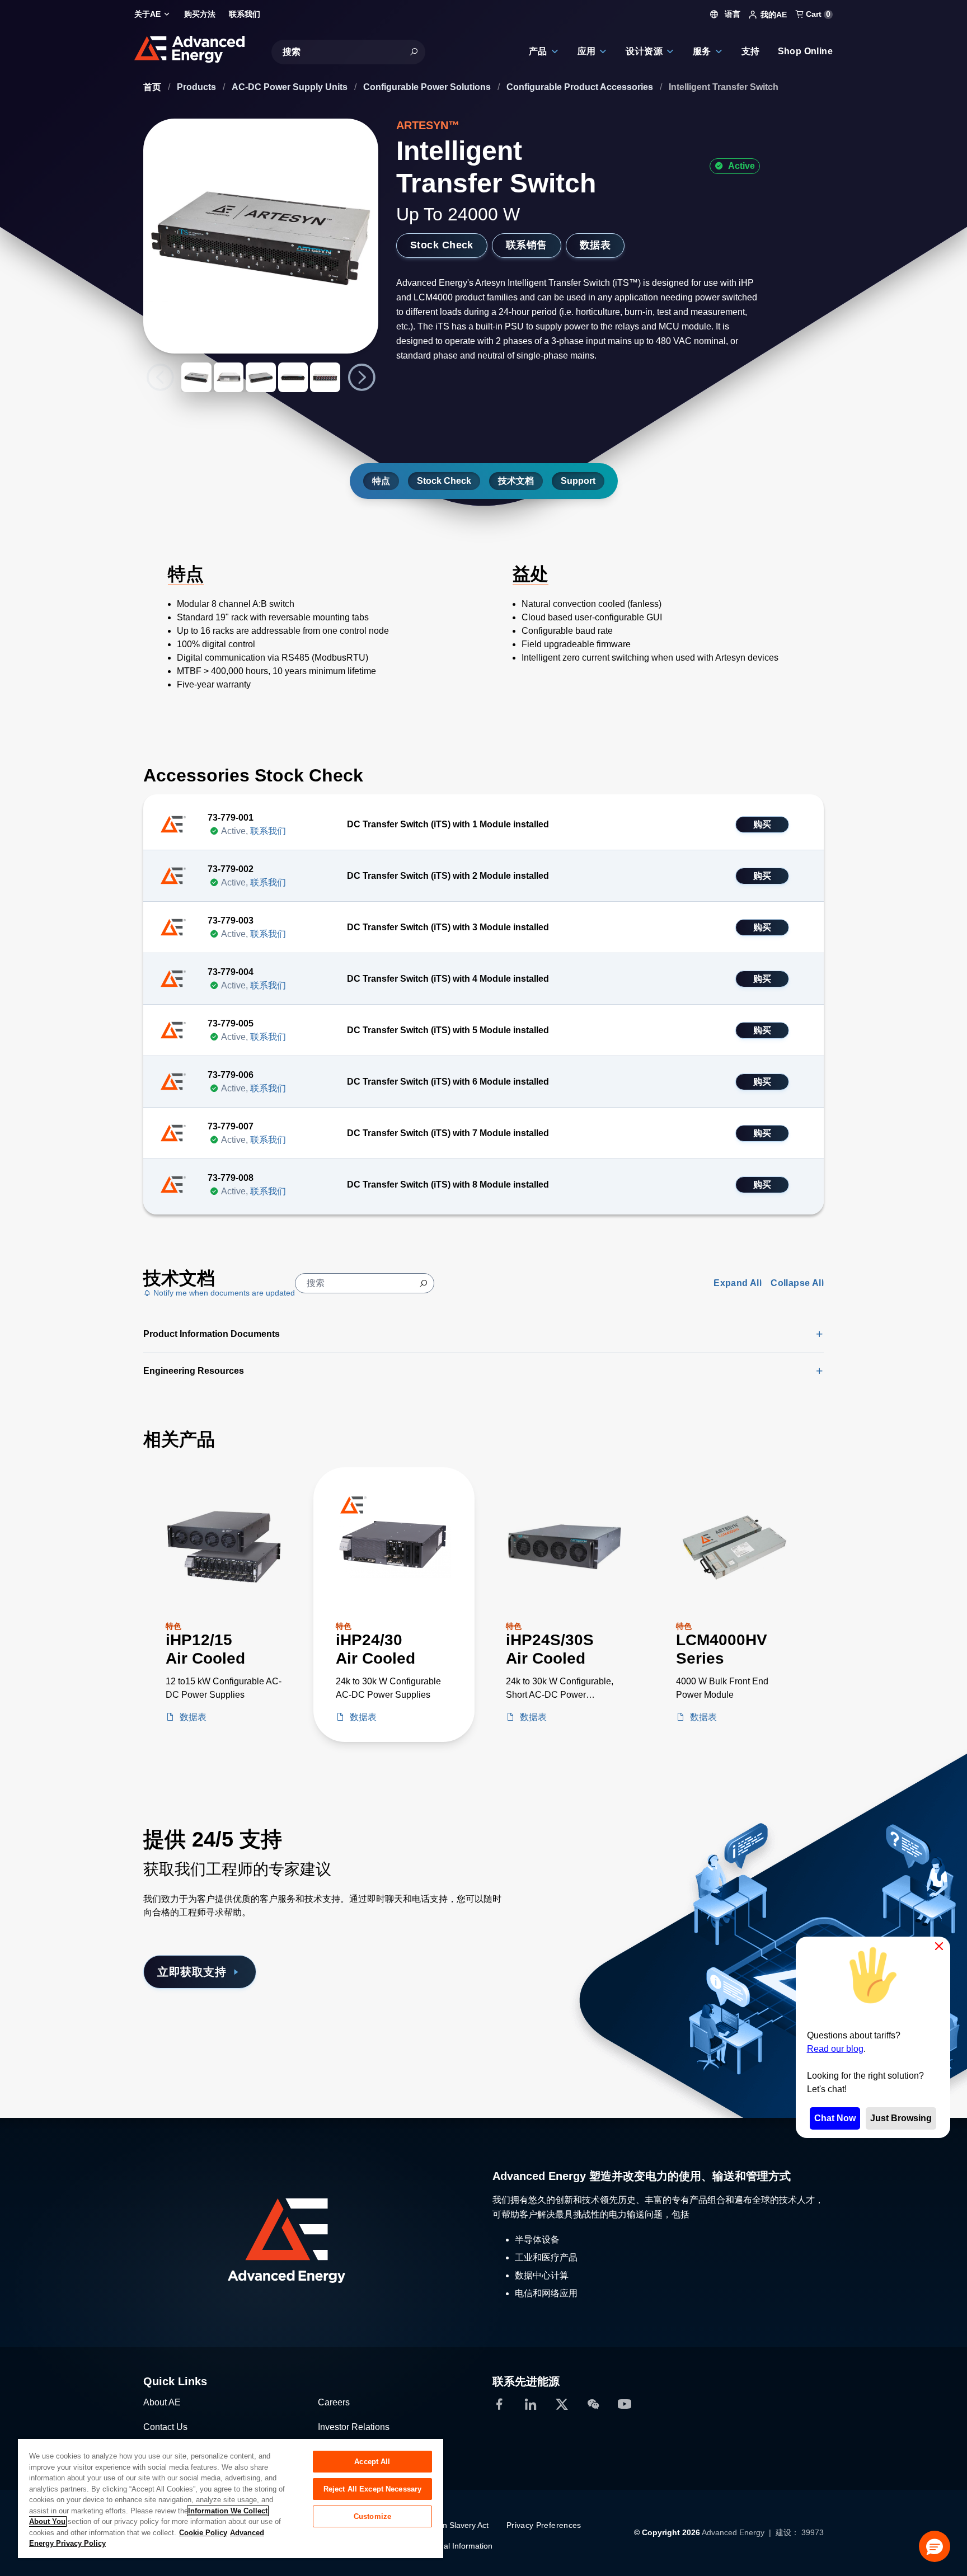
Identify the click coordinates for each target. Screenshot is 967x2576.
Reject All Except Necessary (373, 2489)
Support (578, 481)
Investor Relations (354, 2427)
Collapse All (797, 1283)
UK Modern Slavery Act (448, 2525)
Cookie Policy (203, 2533)
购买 (762, 824)
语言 (731, 14)
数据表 (595, 245)
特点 (381, 481)
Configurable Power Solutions (428, 87)
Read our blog (835, 2049)
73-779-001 (231, 818)
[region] (231, 2498)
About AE (162, 2402)
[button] (935, 2546)
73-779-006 (231, 1075)
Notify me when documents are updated (223, 1293)
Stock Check (442, 245)
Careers (334, 2402)
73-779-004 (231, 972)
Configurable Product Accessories (581, 87)
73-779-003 (231, 920)
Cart (817, 14)
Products (198, 87)
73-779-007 (231, 1126)
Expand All (738, 1283)
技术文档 (516, 481)
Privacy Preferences (544, 2525)
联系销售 (527, 245)
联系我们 (268, 831)
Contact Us (165, 2427)
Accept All (372, 2462)
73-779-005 (231, 1023)
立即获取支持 (192, 1972)
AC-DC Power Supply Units (291, 87)
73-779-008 (231, 1178)
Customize (372, 2516)
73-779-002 (231, 869)
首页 (153, 87)
